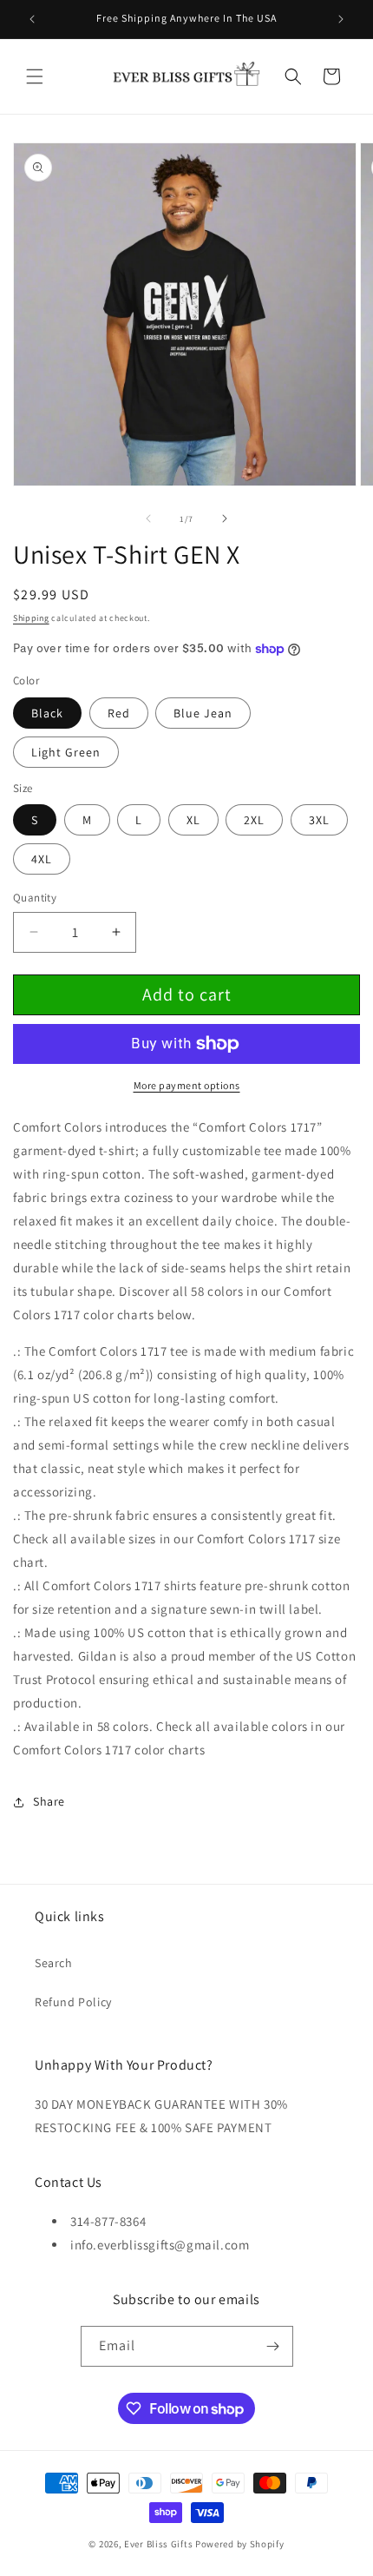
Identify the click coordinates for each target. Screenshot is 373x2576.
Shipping (31, 618)
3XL (319, 820)
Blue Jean (203, 713)
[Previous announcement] (32, 19)
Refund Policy (73, 2002)
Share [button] (49, 1801)
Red (119, 713)
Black (47, 713)
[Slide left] (148, 519)
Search (54, 1963)
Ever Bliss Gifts (158, 2544)
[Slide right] (225, 519)
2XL (254, 820)
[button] (35, 76)
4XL (42, 859)
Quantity (35, 898)
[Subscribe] (273, 2346)
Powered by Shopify (240, 2544)
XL (193, 820)
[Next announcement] (341, 19)
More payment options (187, 1085)
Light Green (66, 752)
